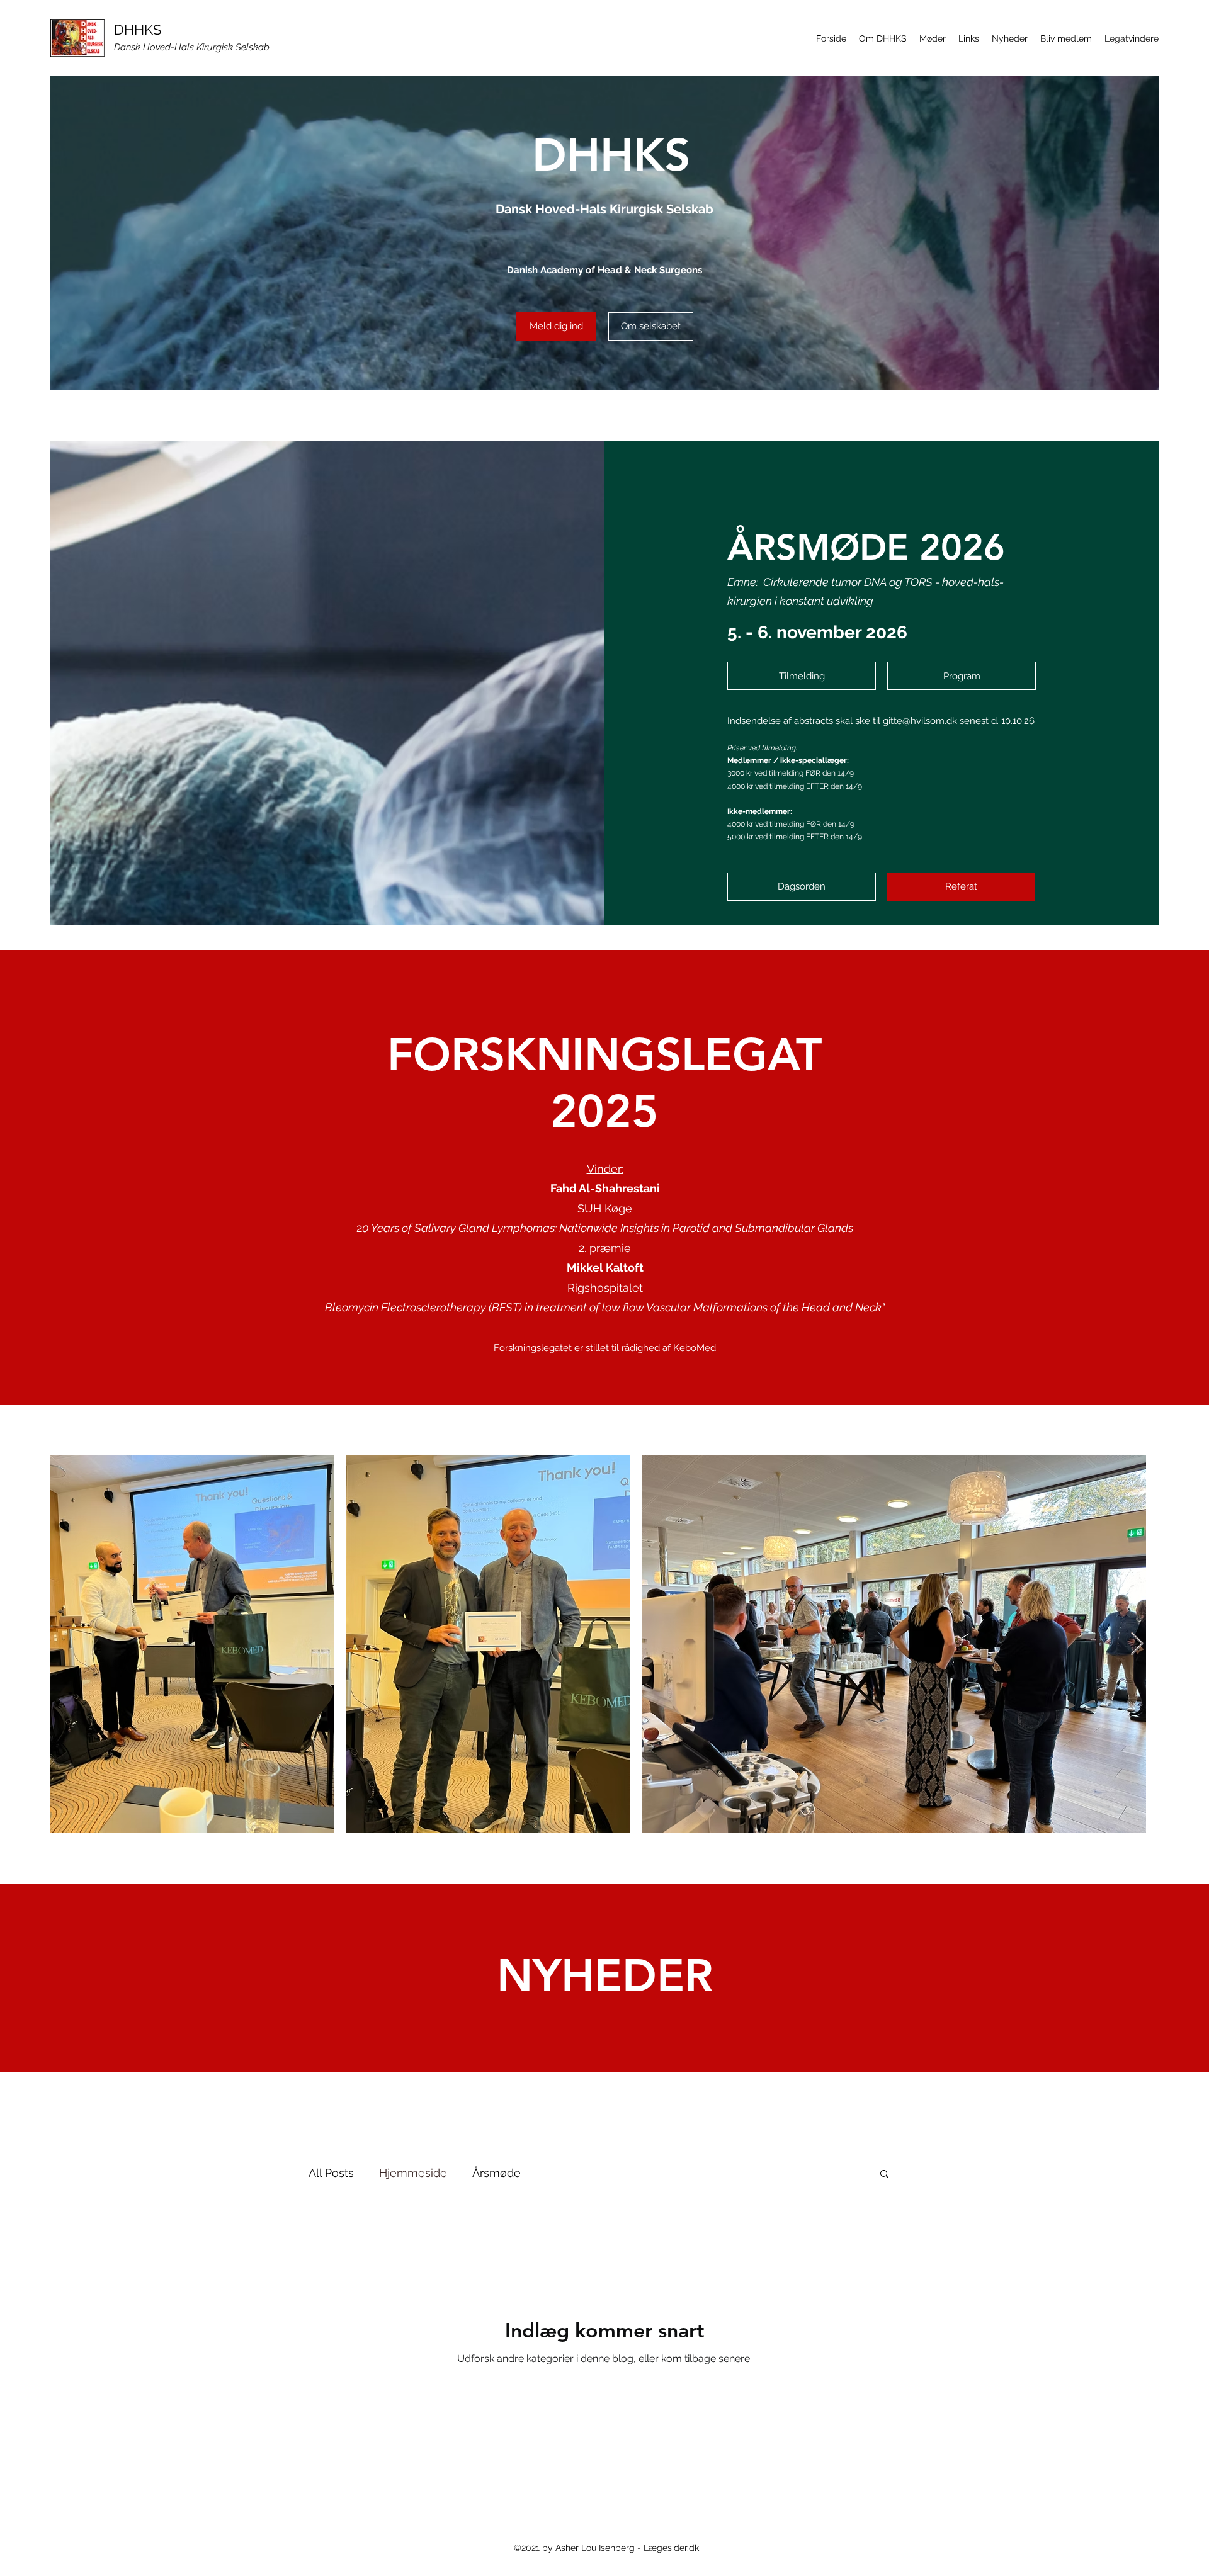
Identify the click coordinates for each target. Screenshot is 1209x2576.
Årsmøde (497, 2173)
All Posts (331, 2173)
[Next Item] (1137, 1644)
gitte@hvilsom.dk (920, 721)
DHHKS (138, 30)
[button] (883, 38)
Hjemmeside (413, 2173)
